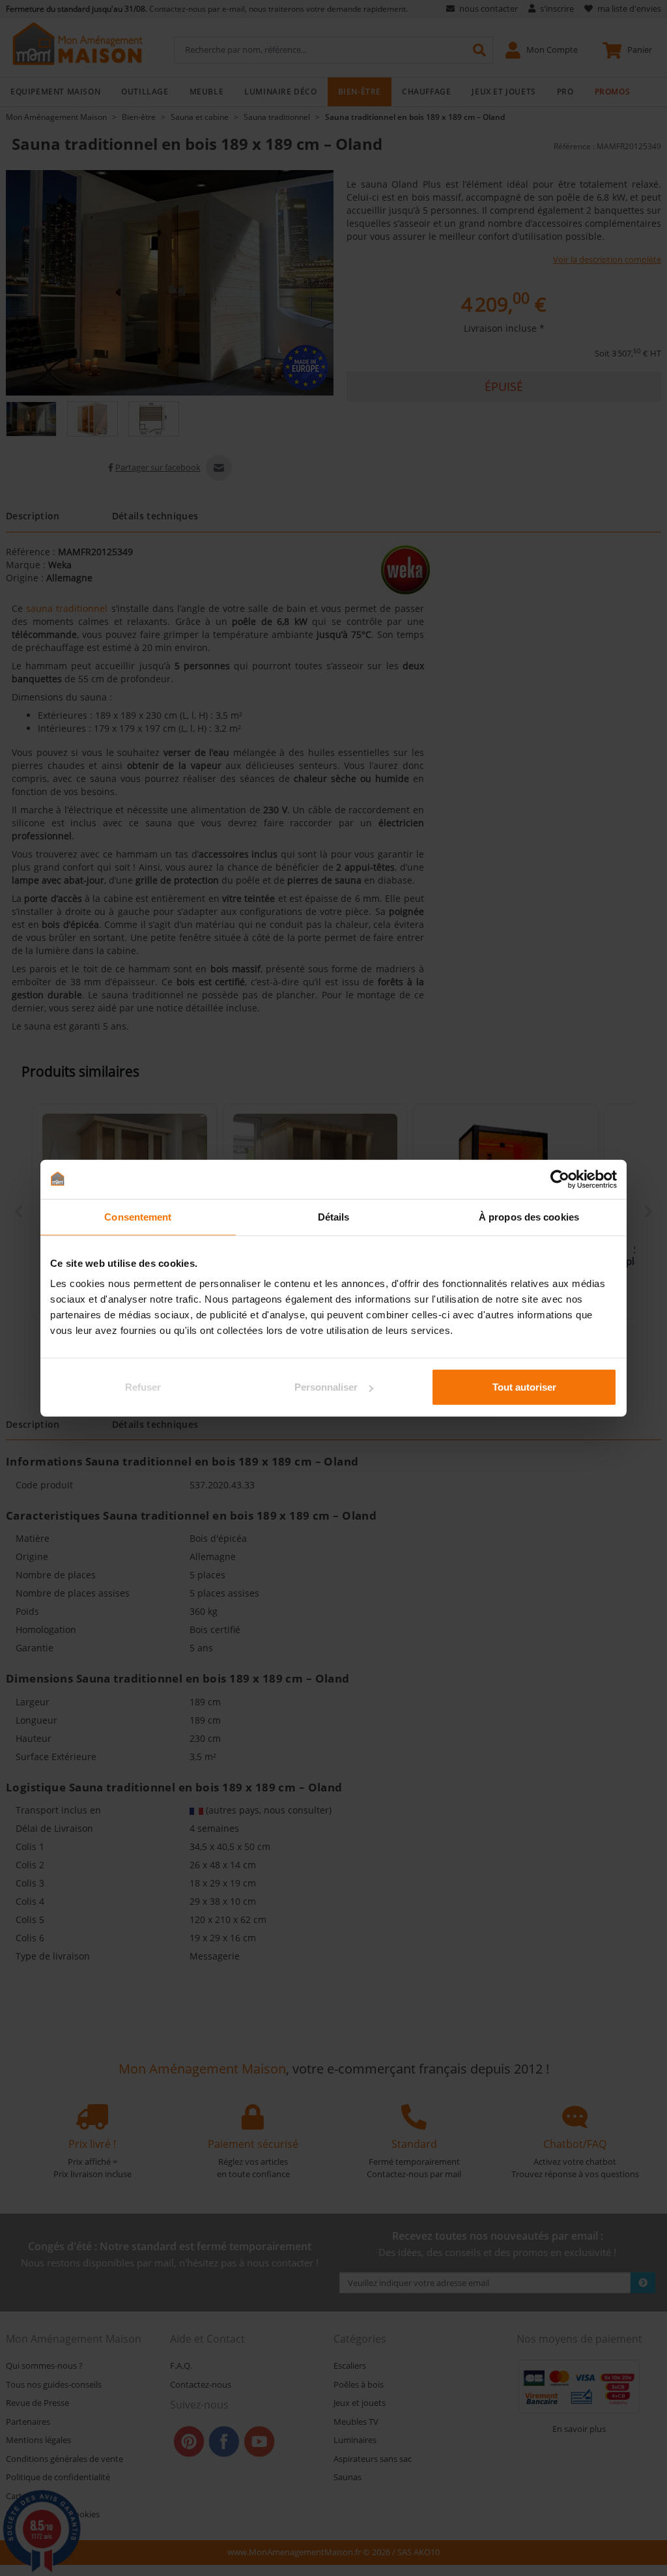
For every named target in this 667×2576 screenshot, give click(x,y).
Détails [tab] (334, 1216)
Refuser (143, 1387)
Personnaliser (326, 1387)
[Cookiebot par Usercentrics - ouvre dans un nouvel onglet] (560, 1179)
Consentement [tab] (138, 1216)
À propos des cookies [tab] (529, 1216)
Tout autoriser (524, 1387)
